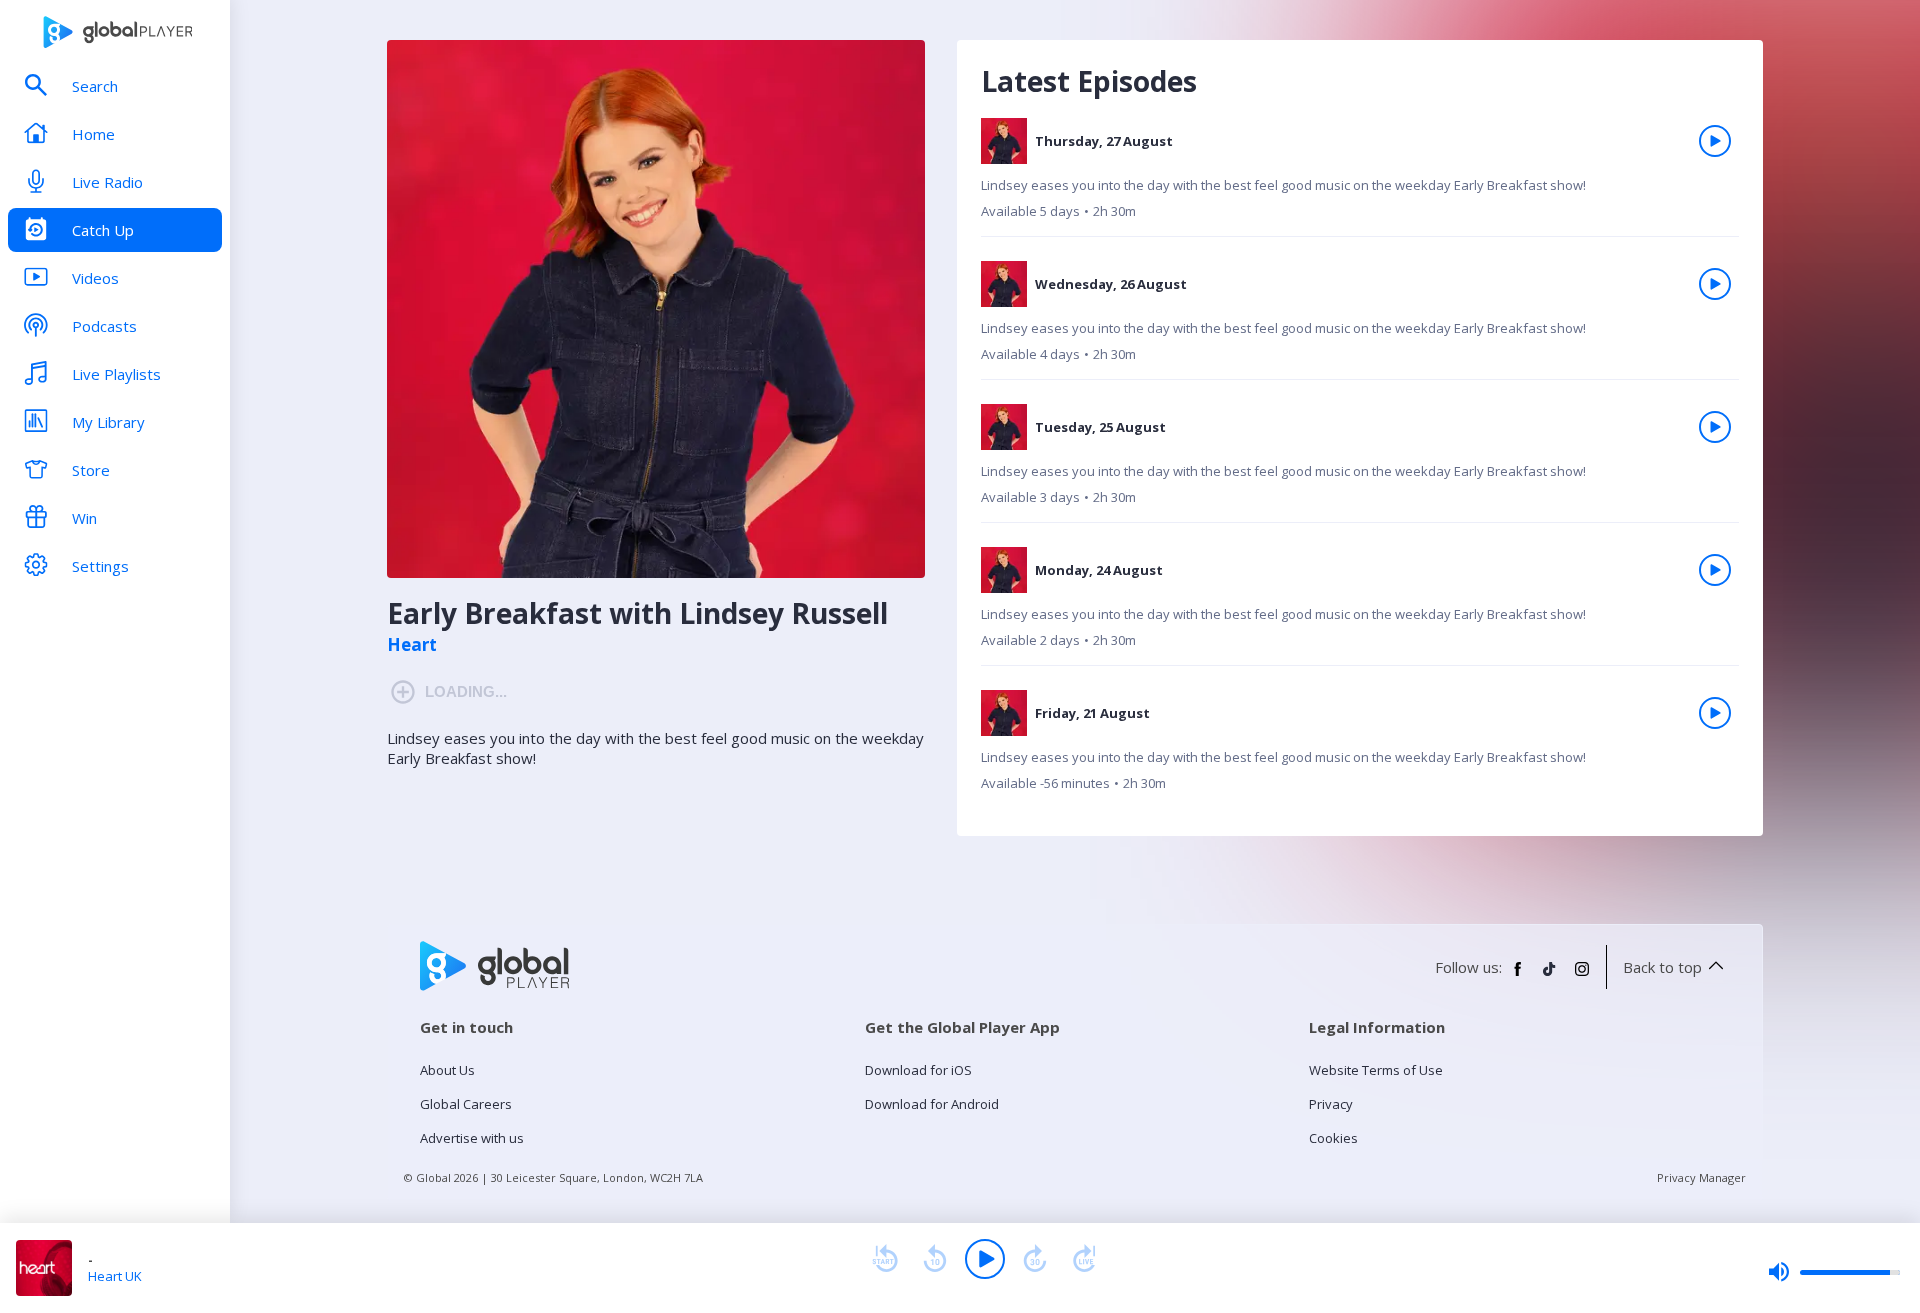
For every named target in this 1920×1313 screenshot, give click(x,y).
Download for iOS (918, 1070)
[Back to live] (1085, 1259)
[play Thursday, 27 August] (1715, 141)
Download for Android (932, 1104)
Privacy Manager (1701, 1177)
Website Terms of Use (1376, 1070)
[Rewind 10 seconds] (935, 1259)
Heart (412, 645)
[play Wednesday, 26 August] (1715, 284)
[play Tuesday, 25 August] (1715, 427)
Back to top (1662, 967)
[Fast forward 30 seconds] (1035, 1259)
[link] (1360, 177)
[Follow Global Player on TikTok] (1550, 977)
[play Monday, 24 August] (1715, 570)
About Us (447, 1070)
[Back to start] (885, 1259)
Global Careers (466, 1104)
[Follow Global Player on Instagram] (1582, 977)
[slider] (1834, 1272)
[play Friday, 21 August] (1715, 713)
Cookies (1333, 1138)
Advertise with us (472, 1138)
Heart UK (115, 1276)
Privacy (1331, 1104)
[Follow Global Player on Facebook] (1518, 977)
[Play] (985, 1259)
